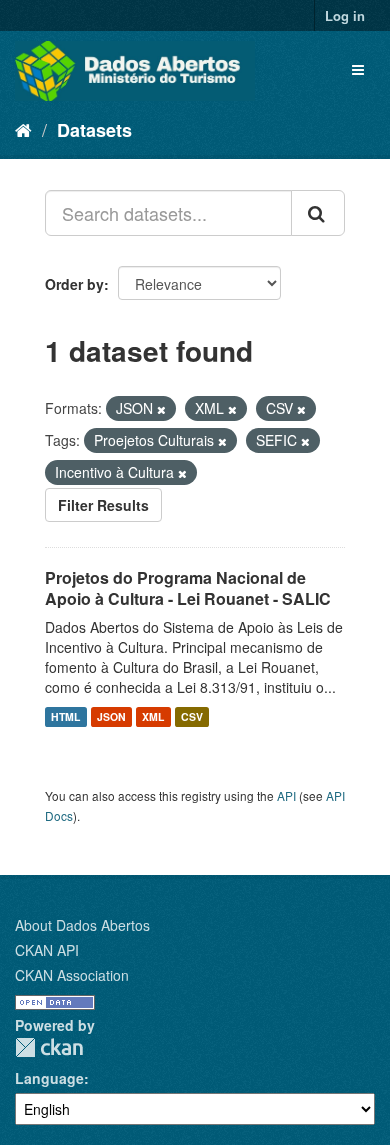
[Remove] (161, 409)
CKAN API (47, 950)
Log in (345, 15)
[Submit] (318, 213)
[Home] (23, 129)
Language (49, 1078)
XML (153, 716)
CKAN (49, 1047)
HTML (65, 716)
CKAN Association (72, 975)
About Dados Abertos (82, 925)
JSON (111, 716)
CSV (192, 716)
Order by (74, 284)
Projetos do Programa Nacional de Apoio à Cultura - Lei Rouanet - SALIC (188, 588)
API (286, 795)
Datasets (94, 130)
